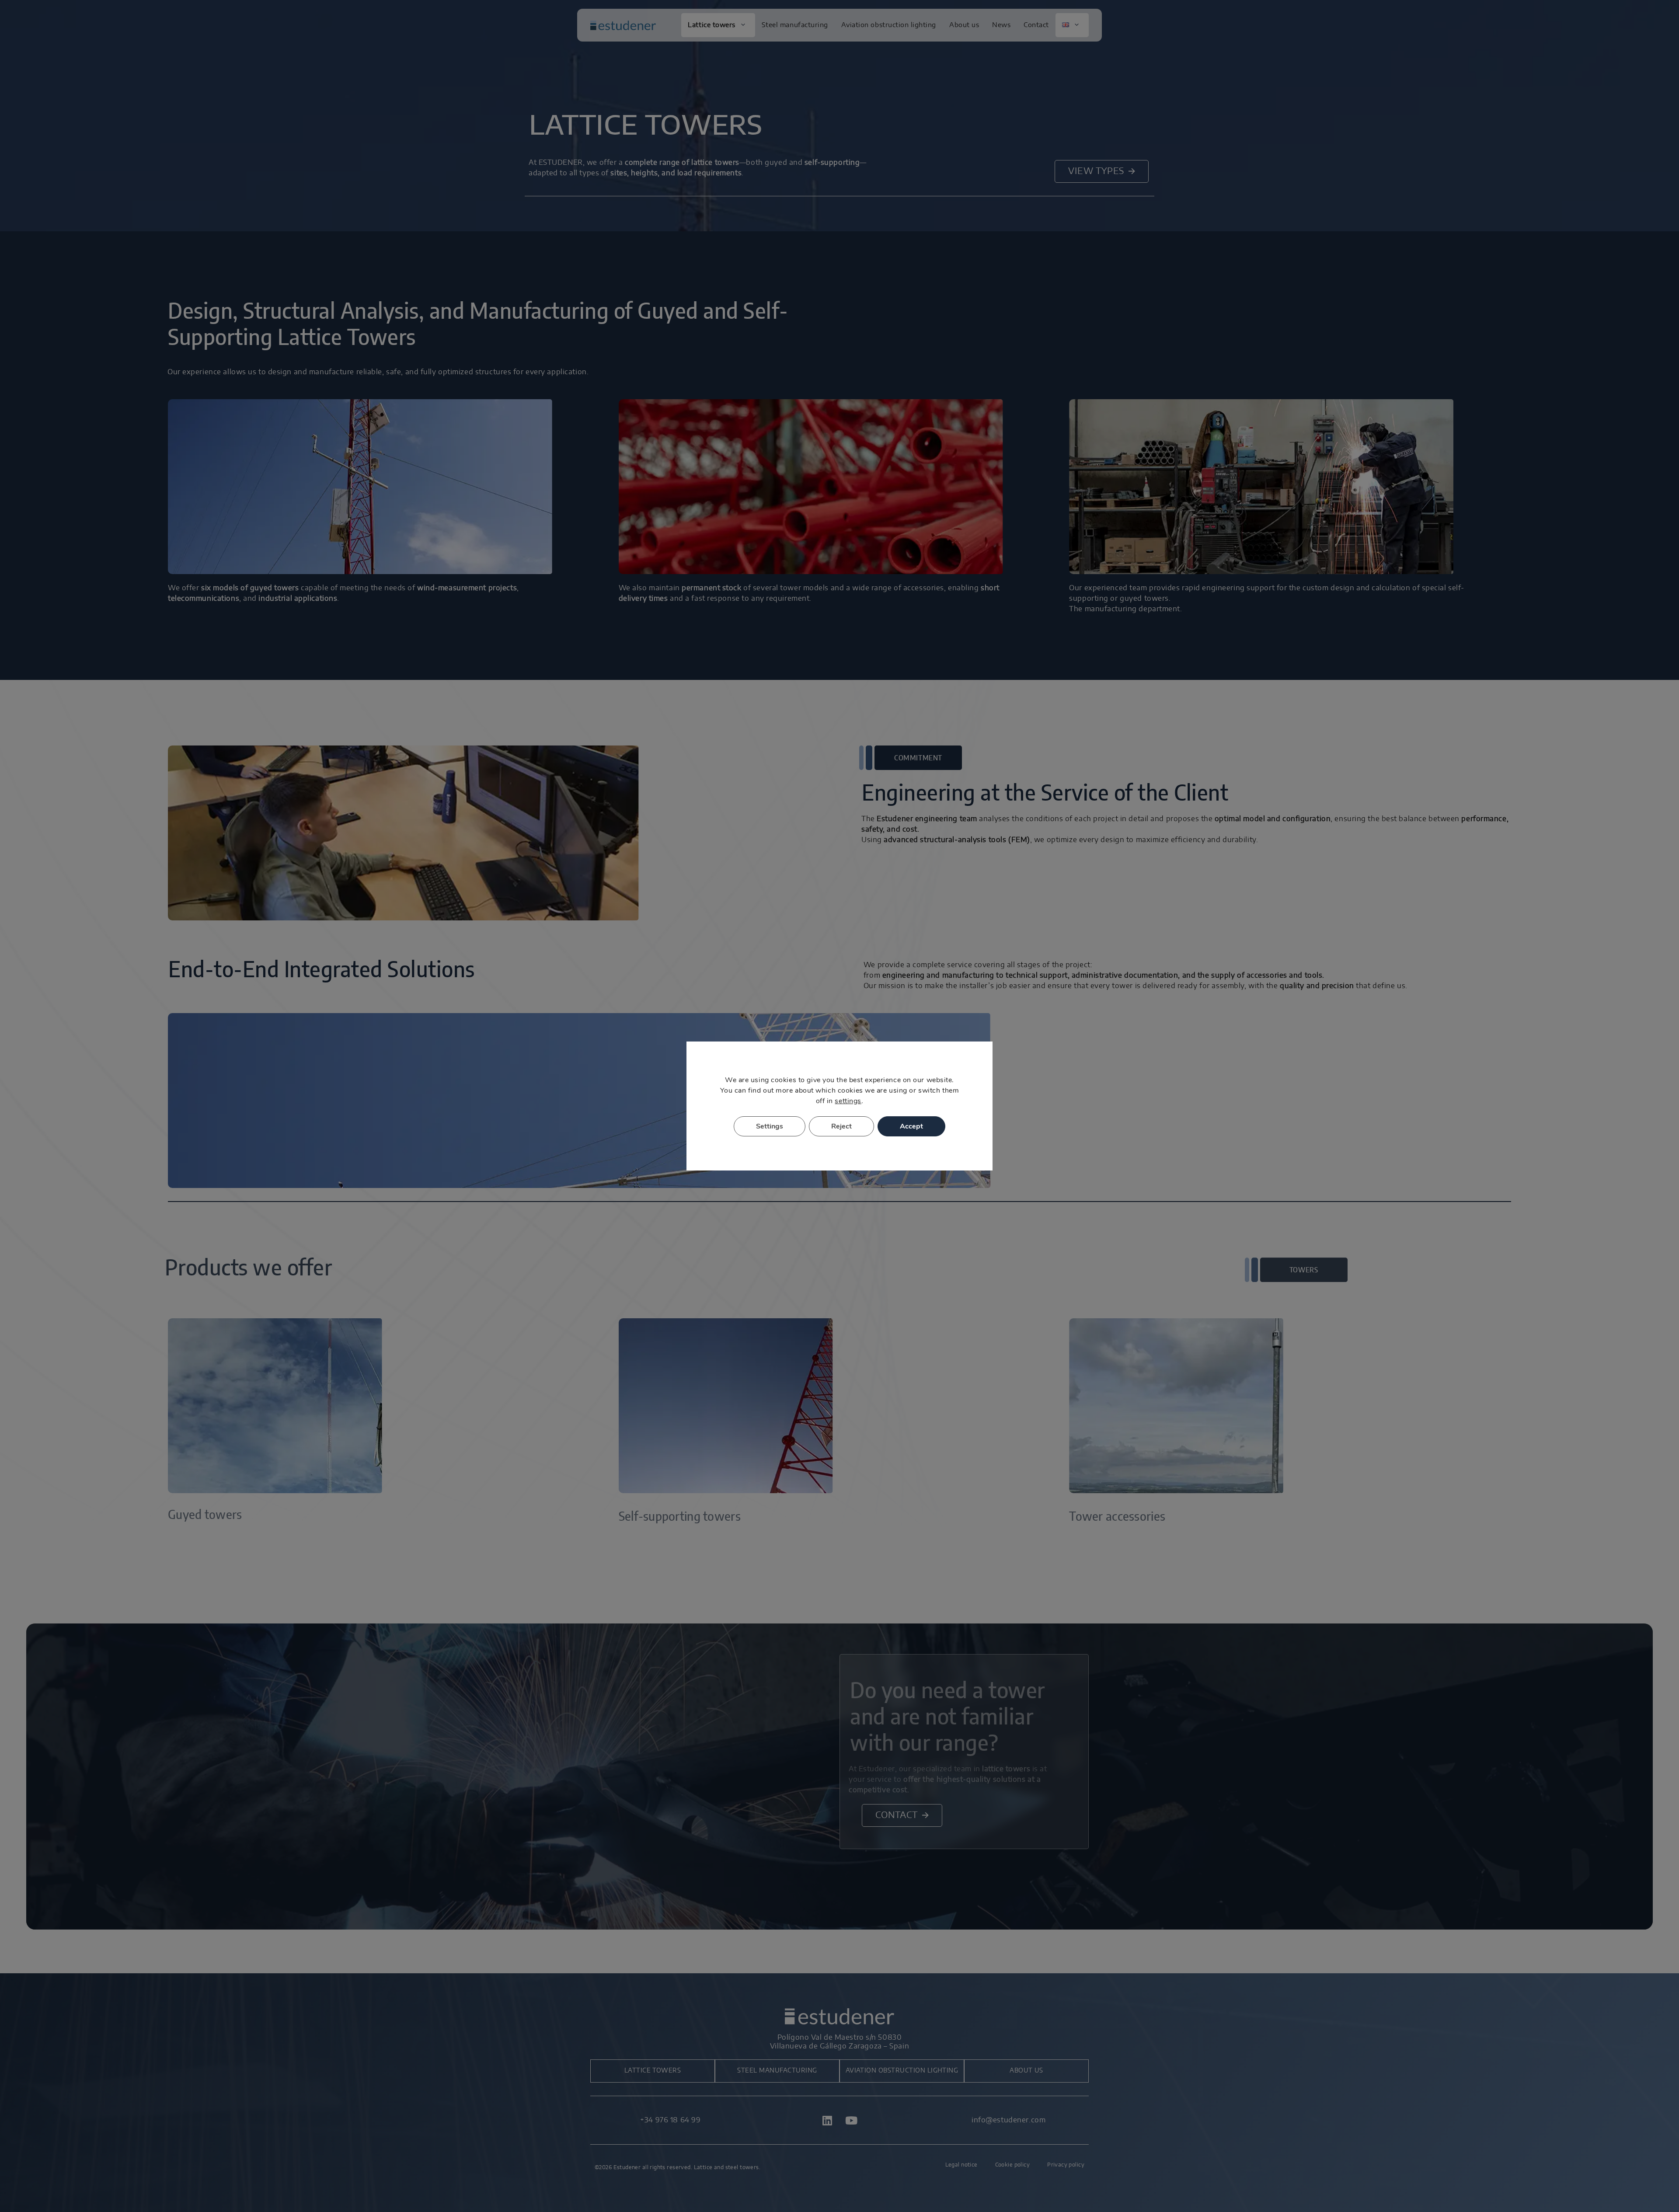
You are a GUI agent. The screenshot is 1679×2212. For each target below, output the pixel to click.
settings (848, 1101)
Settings (770, 1126)
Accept (911, 1126)
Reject (841, 1126)
